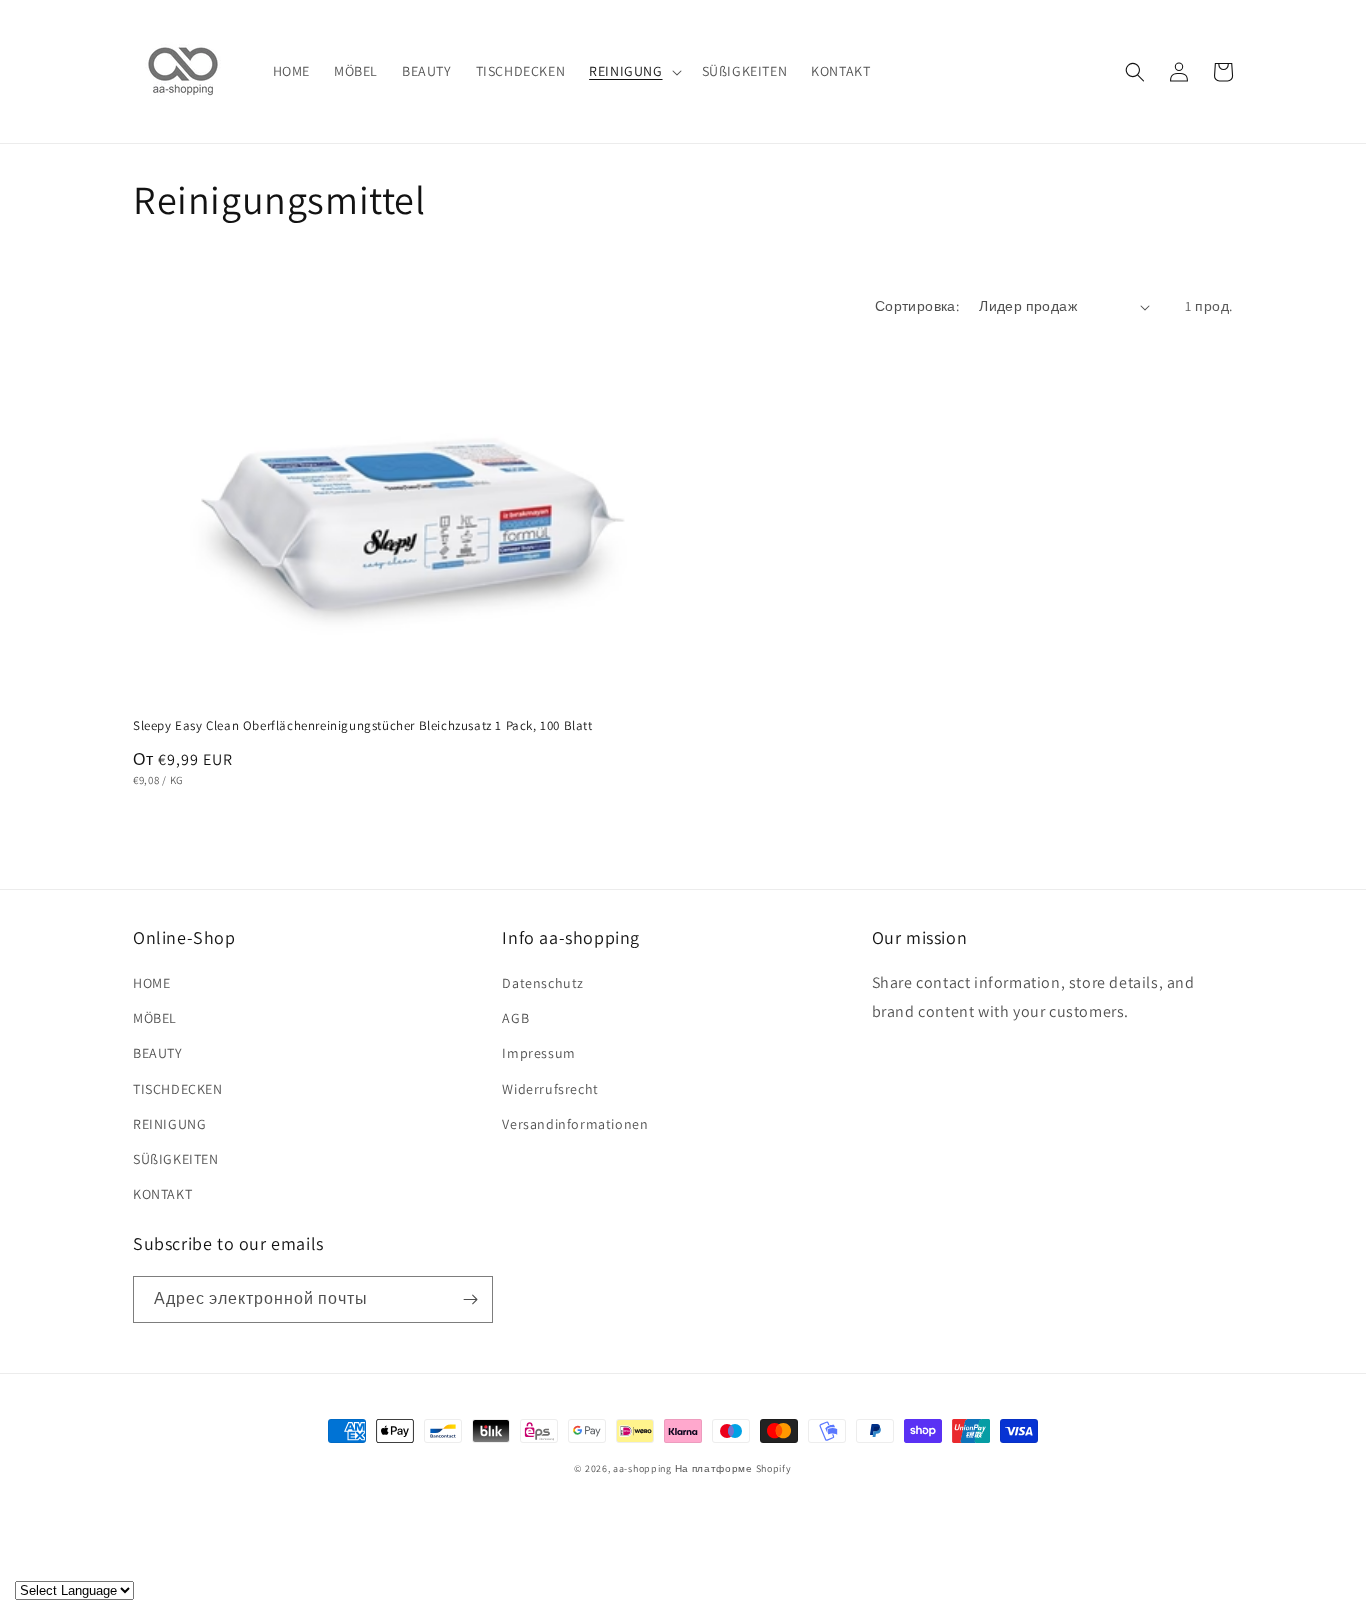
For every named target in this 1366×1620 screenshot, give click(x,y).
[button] (633, 71)
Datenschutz (543, 983)
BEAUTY (158, 1053)
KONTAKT (162, 1194)
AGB (515, 1018)
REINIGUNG (169, 1124)
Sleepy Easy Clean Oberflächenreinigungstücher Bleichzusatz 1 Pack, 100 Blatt (363, 726)
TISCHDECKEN (178, 1089)
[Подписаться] (470, 1299)
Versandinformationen (575, 1124)
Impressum (538, 1053)
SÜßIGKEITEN (176, 1159)
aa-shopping (642, 1468)
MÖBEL (155, 1018)
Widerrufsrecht (550, 1089)
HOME (151, 983)
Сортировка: (917, 306)
